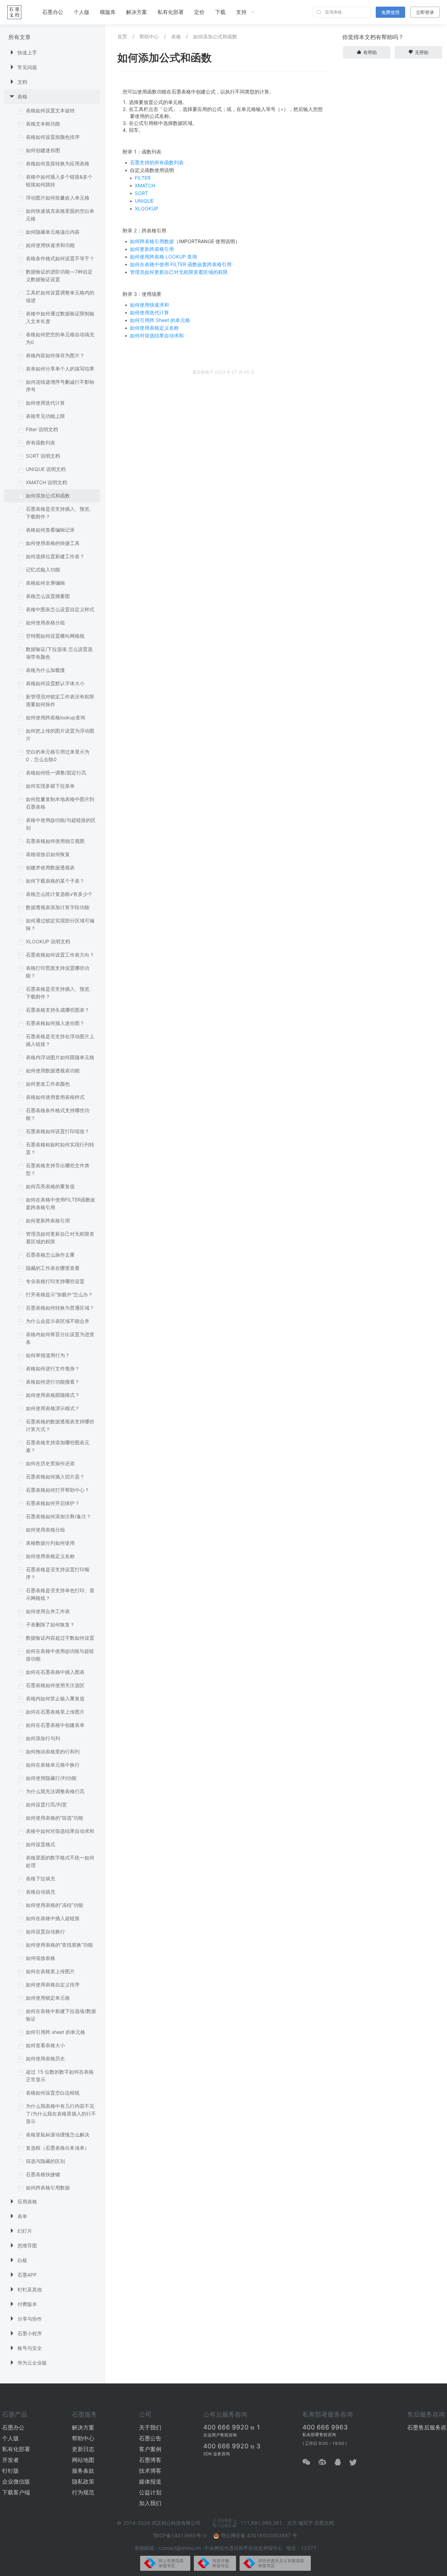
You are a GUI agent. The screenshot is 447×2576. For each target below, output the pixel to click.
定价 (199, 12)
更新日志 (83, 2449)
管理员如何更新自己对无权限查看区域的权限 (179, 272)
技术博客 (150, 2471)
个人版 (82, 12)
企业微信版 (16, 2481)
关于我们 (150, 2427)
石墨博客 (150, 2460)
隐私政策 (83, 2481)
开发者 (10, 2460)
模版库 (108, 12)
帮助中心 (149, 36)
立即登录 (425, 12)
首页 (122, 36)
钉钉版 (10, 2471)
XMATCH (145, 185)
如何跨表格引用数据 (152, 241)
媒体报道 (150, 2481)
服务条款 (83, 2471)
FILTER (143, 178)
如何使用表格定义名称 (154, 328)
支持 (241, 12)
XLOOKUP (146, 208)
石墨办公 (53, 12)
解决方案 (137, 12)
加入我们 (150, 2503)
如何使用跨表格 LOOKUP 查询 (163, 257)
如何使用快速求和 (149, 305)
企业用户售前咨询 (220, 2435)
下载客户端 (16, 2492)
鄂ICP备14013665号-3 (181, 2535)
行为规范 (83, 2492)
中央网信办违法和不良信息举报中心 (243, 2548)
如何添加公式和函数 (215, 36)
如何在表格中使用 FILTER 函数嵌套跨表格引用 (181, 264)
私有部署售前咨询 (319, 2435)
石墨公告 (150, 2438)
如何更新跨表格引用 (152, 249)
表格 (176, 36)
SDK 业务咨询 (217, 2454)
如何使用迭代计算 (149, 312)
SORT (141, 193)
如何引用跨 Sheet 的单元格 (160, 320)
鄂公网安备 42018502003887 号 (259, 2535)
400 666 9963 (325, 2427)
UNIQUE (144, 201)
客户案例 (150, 2449)
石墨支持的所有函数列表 (157, 162)
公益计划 (150, 2492)
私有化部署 (171, 12)
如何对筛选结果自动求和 (157, 335)
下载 (220, 12)
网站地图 (83, 2460)
